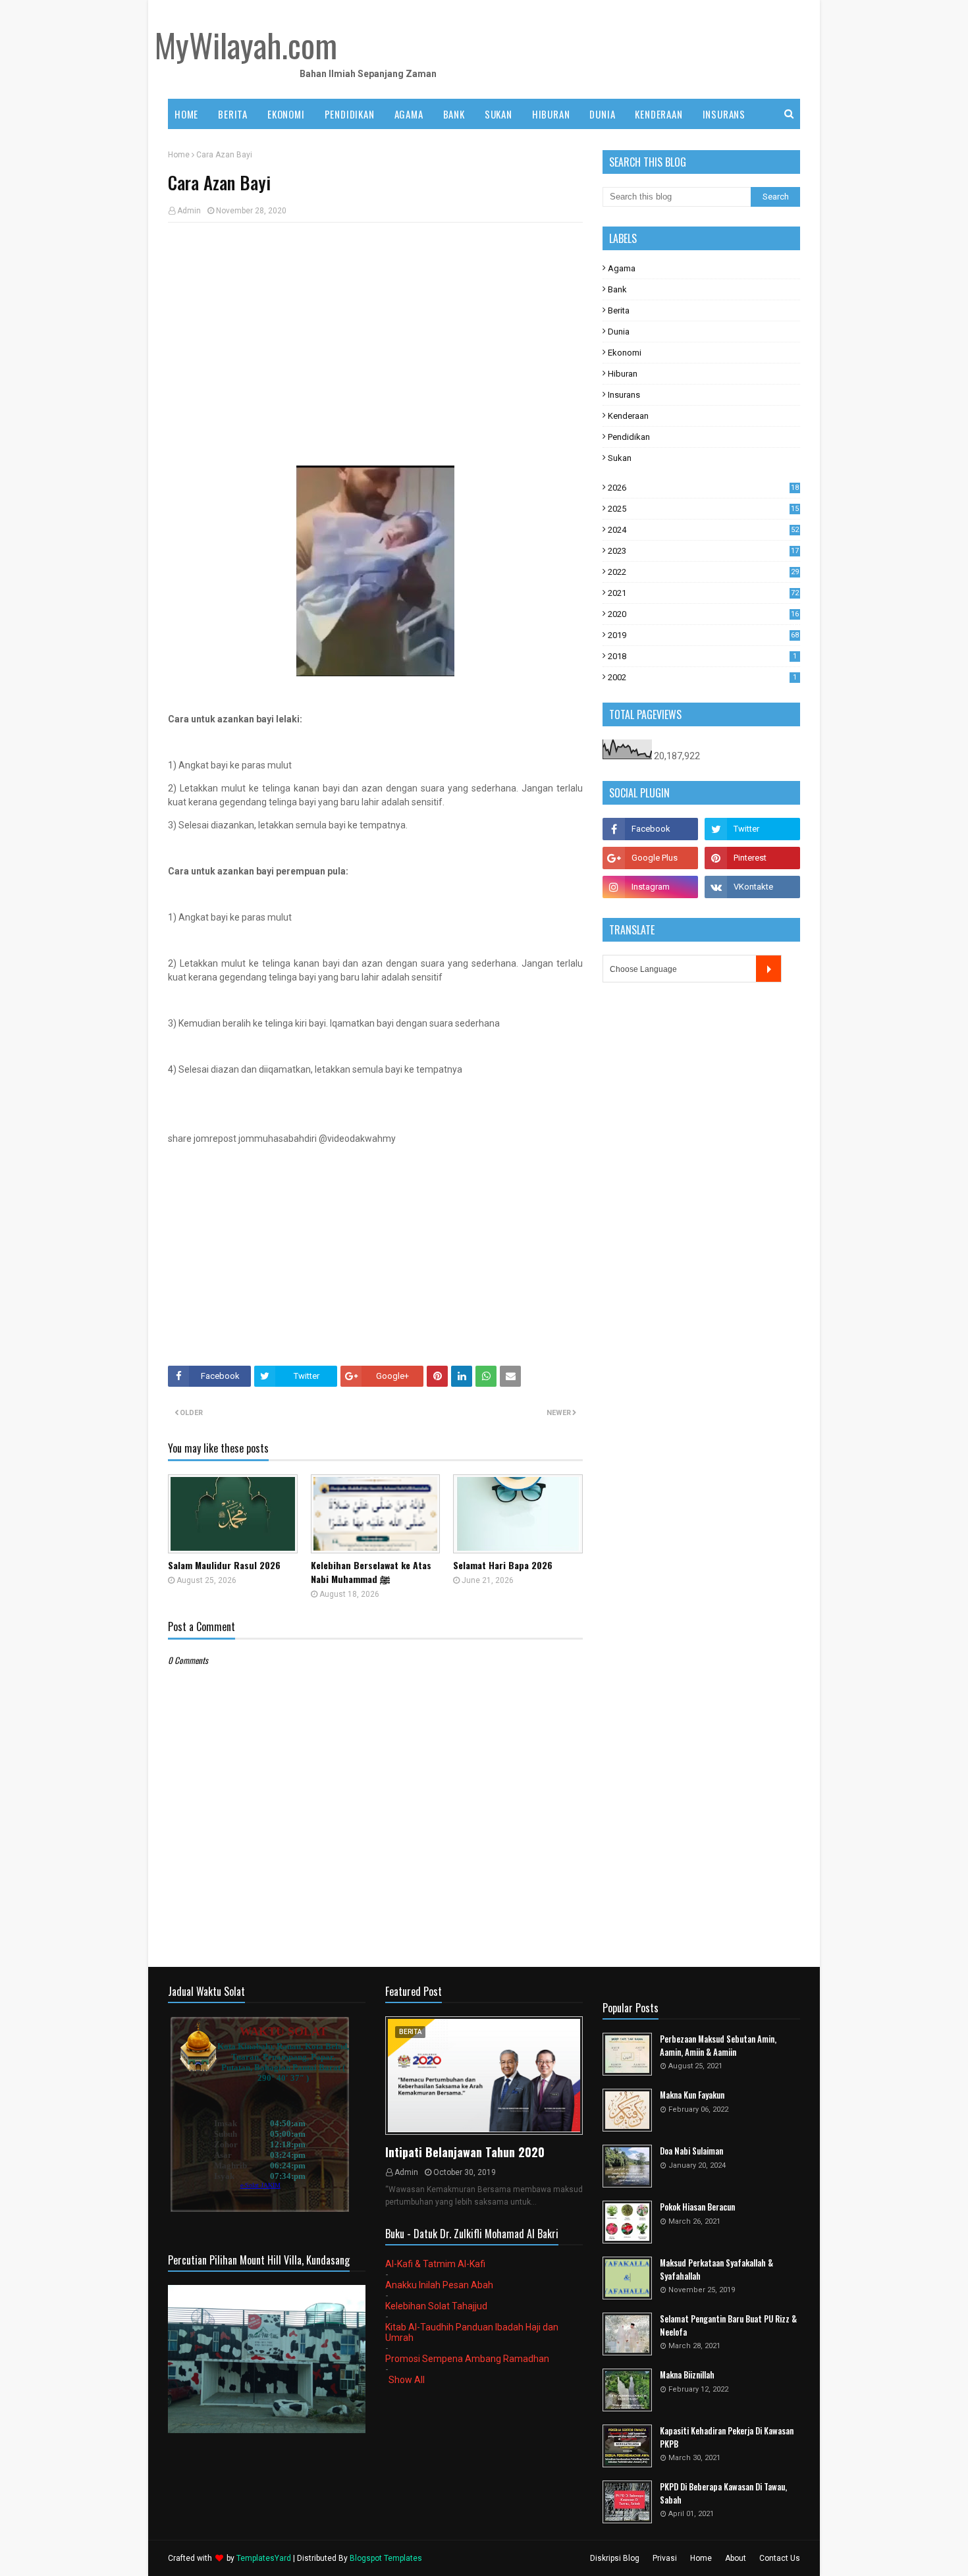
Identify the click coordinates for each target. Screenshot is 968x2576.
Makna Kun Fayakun (692, 2095)
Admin (189, 211)
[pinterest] (752, 858)
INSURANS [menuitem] (724, 114)
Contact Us (780, 2558)
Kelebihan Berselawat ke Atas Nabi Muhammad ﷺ (371, 1572)
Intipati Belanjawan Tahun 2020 (465, 2152)
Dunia (619, 332)
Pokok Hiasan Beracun (697, 2207)
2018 (702, 656)
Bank (617, 289)
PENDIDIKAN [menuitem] (350, 114)
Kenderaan (628, 416)
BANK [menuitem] (454, 114)
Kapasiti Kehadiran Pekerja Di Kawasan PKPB (727, 2437)
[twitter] (752, 829)
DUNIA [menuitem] (602, 114)
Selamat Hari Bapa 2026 (503, 1565)
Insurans (624, 395)
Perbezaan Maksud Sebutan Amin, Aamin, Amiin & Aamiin (718, 2046)
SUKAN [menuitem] (498, 114)
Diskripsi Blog (615, 2558)
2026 (703, 488)
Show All (407, 2380)
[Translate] (768, 969)
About (736, 2558)
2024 (703, 530)
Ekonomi (625, 353)
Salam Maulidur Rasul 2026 (224, 1565)
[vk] (752, 887)
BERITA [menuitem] (233, 114)
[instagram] (650, 887)
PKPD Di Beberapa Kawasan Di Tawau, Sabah (723, 2493)
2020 (703, 614)
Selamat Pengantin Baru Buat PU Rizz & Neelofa (728, 2325)
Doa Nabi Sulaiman (691, 2151)
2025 (703, 509)
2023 (703, 551)
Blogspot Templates (386, 2558)
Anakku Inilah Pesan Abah (439, 2285)
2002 (702, 677)
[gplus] (650, 858)
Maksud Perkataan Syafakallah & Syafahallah (716, 2269)
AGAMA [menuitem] (409, 114)
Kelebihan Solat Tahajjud (436, 2306)
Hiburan (623, 374)
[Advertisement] (375, 328)
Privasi (665, 2558)
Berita (619, 310)
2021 (703, 593)
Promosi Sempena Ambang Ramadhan (467, 2359)
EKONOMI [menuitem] (286, 114)
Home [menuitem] (186, 114)
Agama (622, 268)
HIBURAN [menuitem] (551, 114)
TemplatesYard (264, 2558)
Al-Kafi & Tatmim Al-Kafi (435, 2264)
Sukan (620, 458)
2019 (703, 635)
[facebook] (650, 829)
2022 (703, 572)
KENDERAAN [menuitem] (659, 114)
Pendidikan (629, 437)
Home (179, 155)
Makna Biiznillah (687, 2375)
